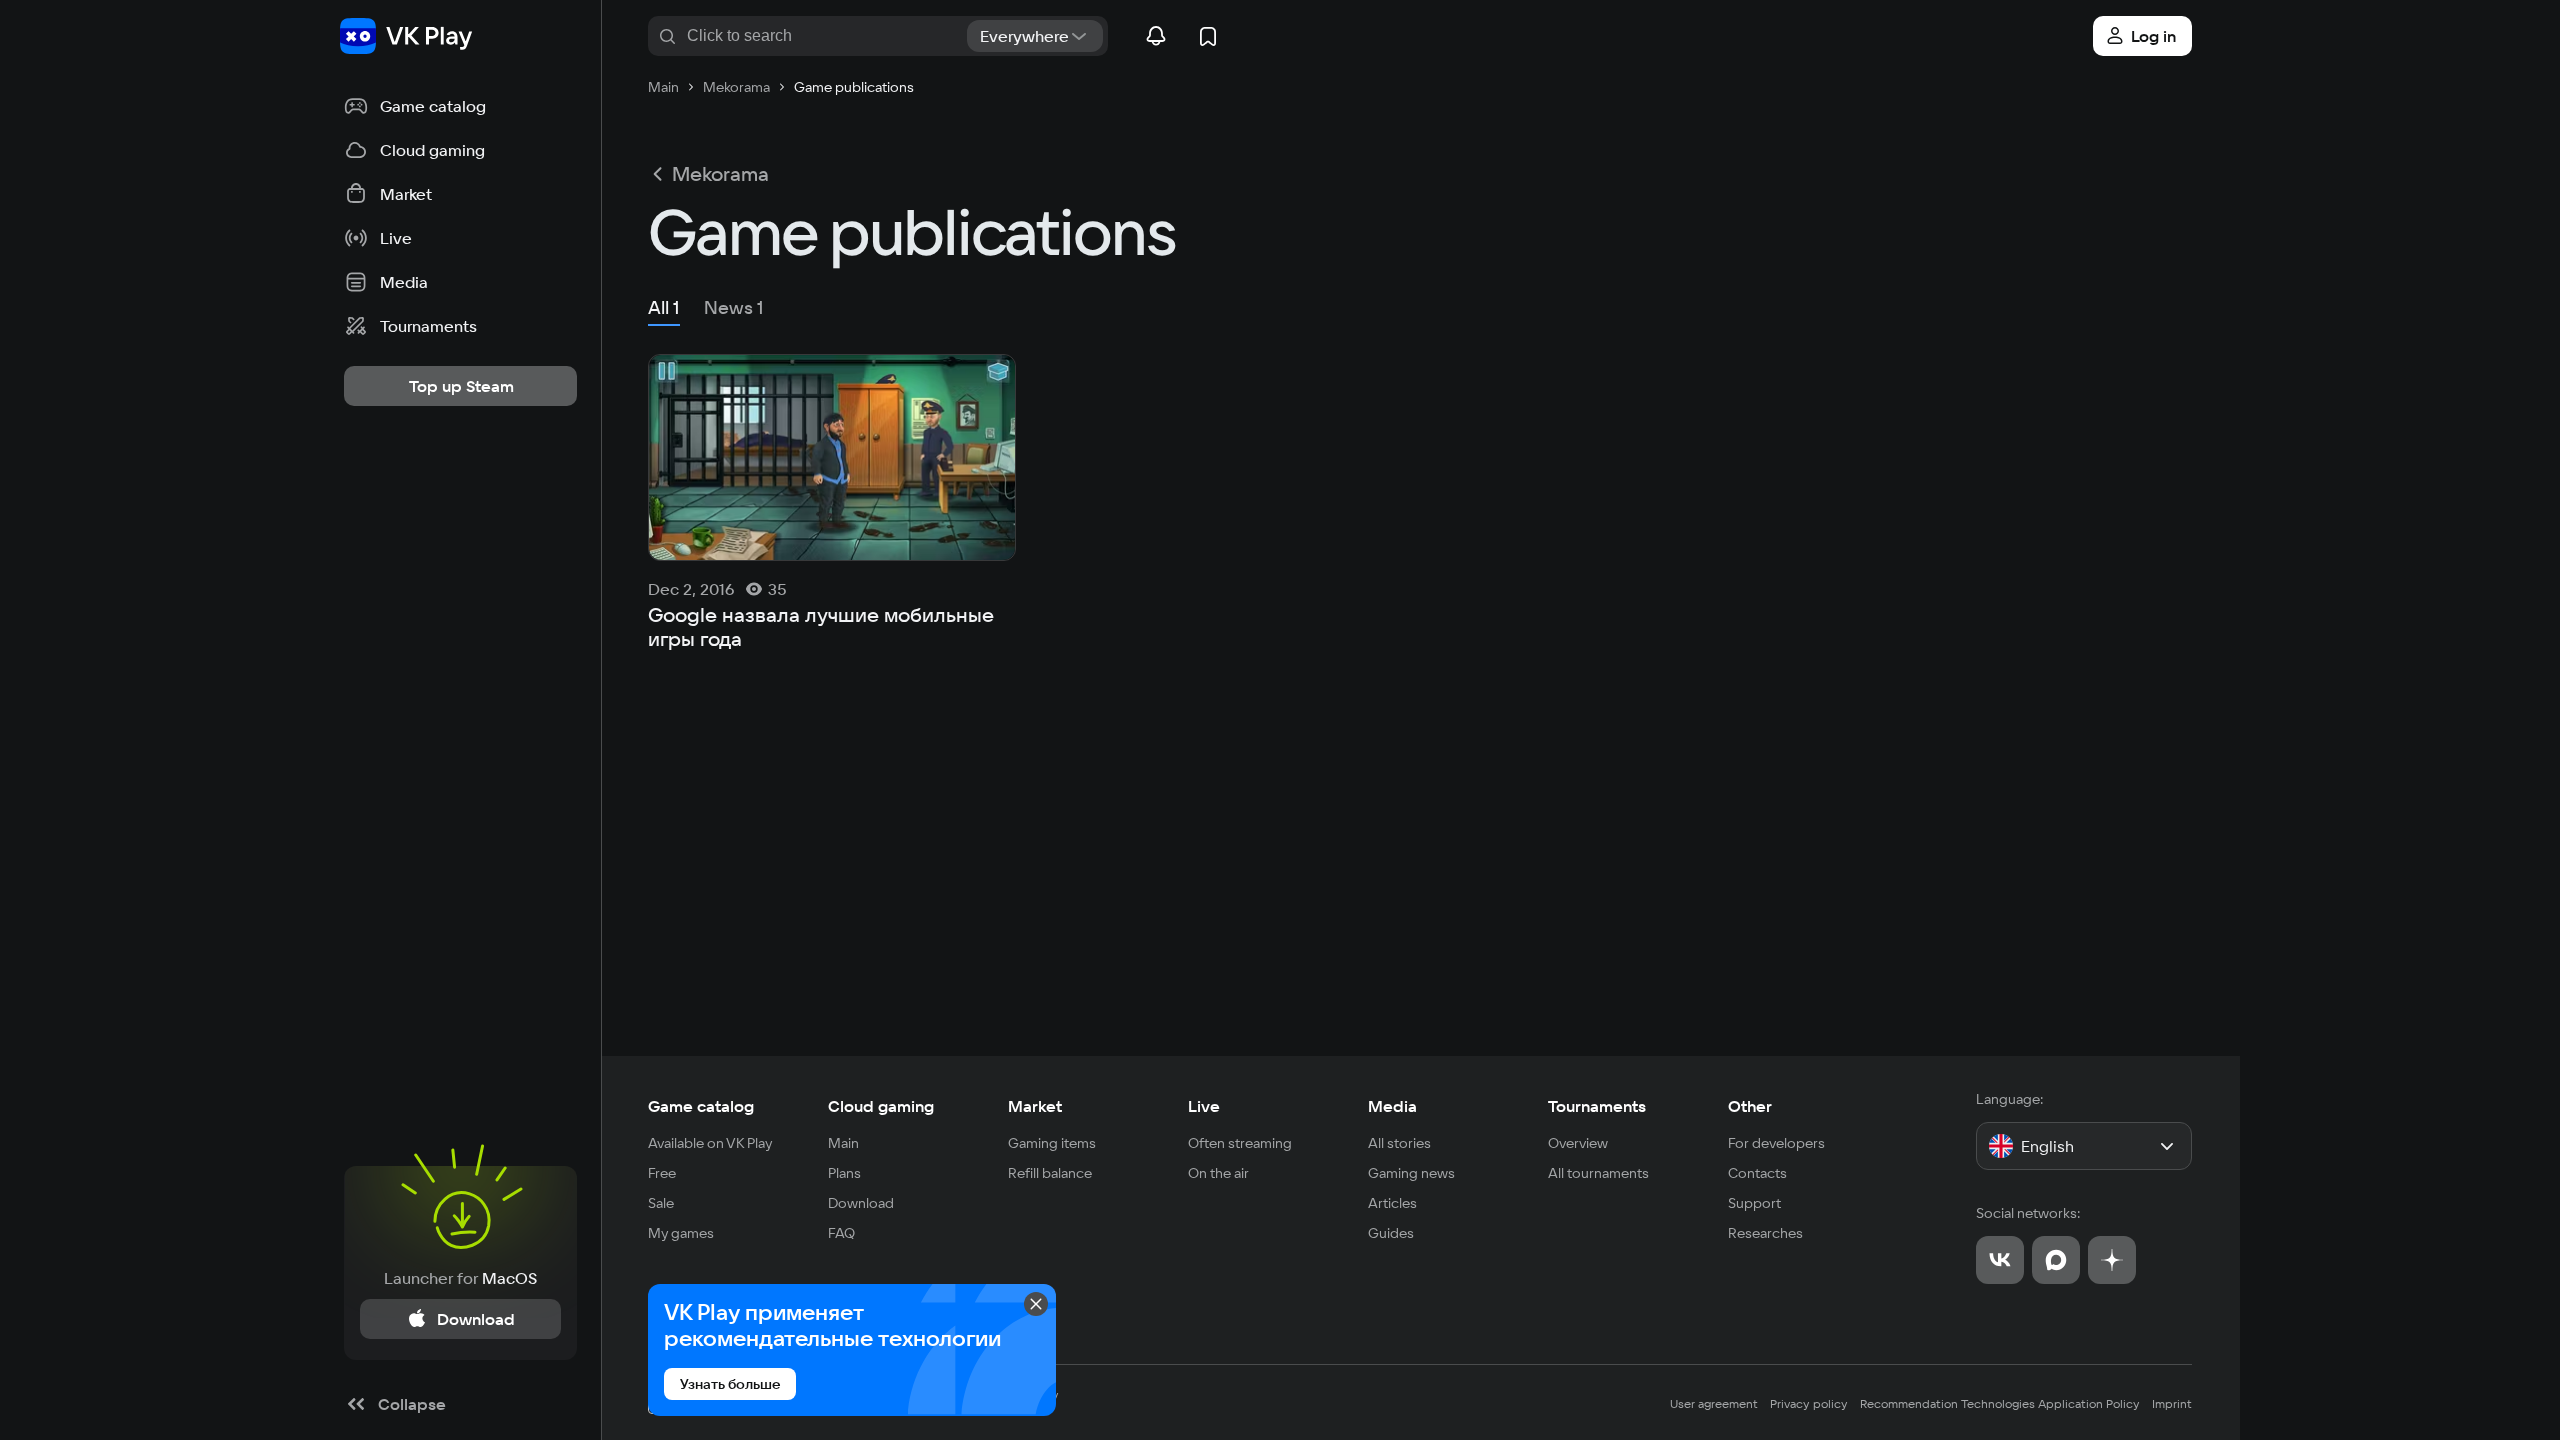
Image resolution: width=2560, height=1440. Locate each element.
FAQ (841, 1233)
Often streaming (1240, 1143)
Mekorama (720, 174)
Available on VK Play (710, 1143)
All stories (1399, 1143)
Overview (1578, 1143)
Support (1754, 1203)
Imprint (2172, 1403)
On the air (1218, 1173)
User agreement (1714, 1403)
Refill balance (1050, 1173)
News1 (734, 307)
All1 (664, 307)
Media (1392, 1106)
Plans (844, 1173)
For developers (1776, 1143)
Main (843, 1143)
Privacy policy (1809, 1403)
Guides (1391, 1233)
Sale (661, 1203)
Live (1204, 1106)
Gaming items (1052, 1143)
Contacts (1757, 1173)
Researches (1765, 1233)
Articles (1392, 1203)
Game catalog (701, 1106)
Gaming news (1411, 1173)
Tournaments (1597, 1106)
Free (662, 1173)
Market (1035, 1106)
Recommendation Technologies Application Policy (2000, 1403)
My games (681, 1233)
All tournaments (1598, 1173)
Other (1750, 1106)
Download (861, 1203)
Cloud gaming (881, 1106)
